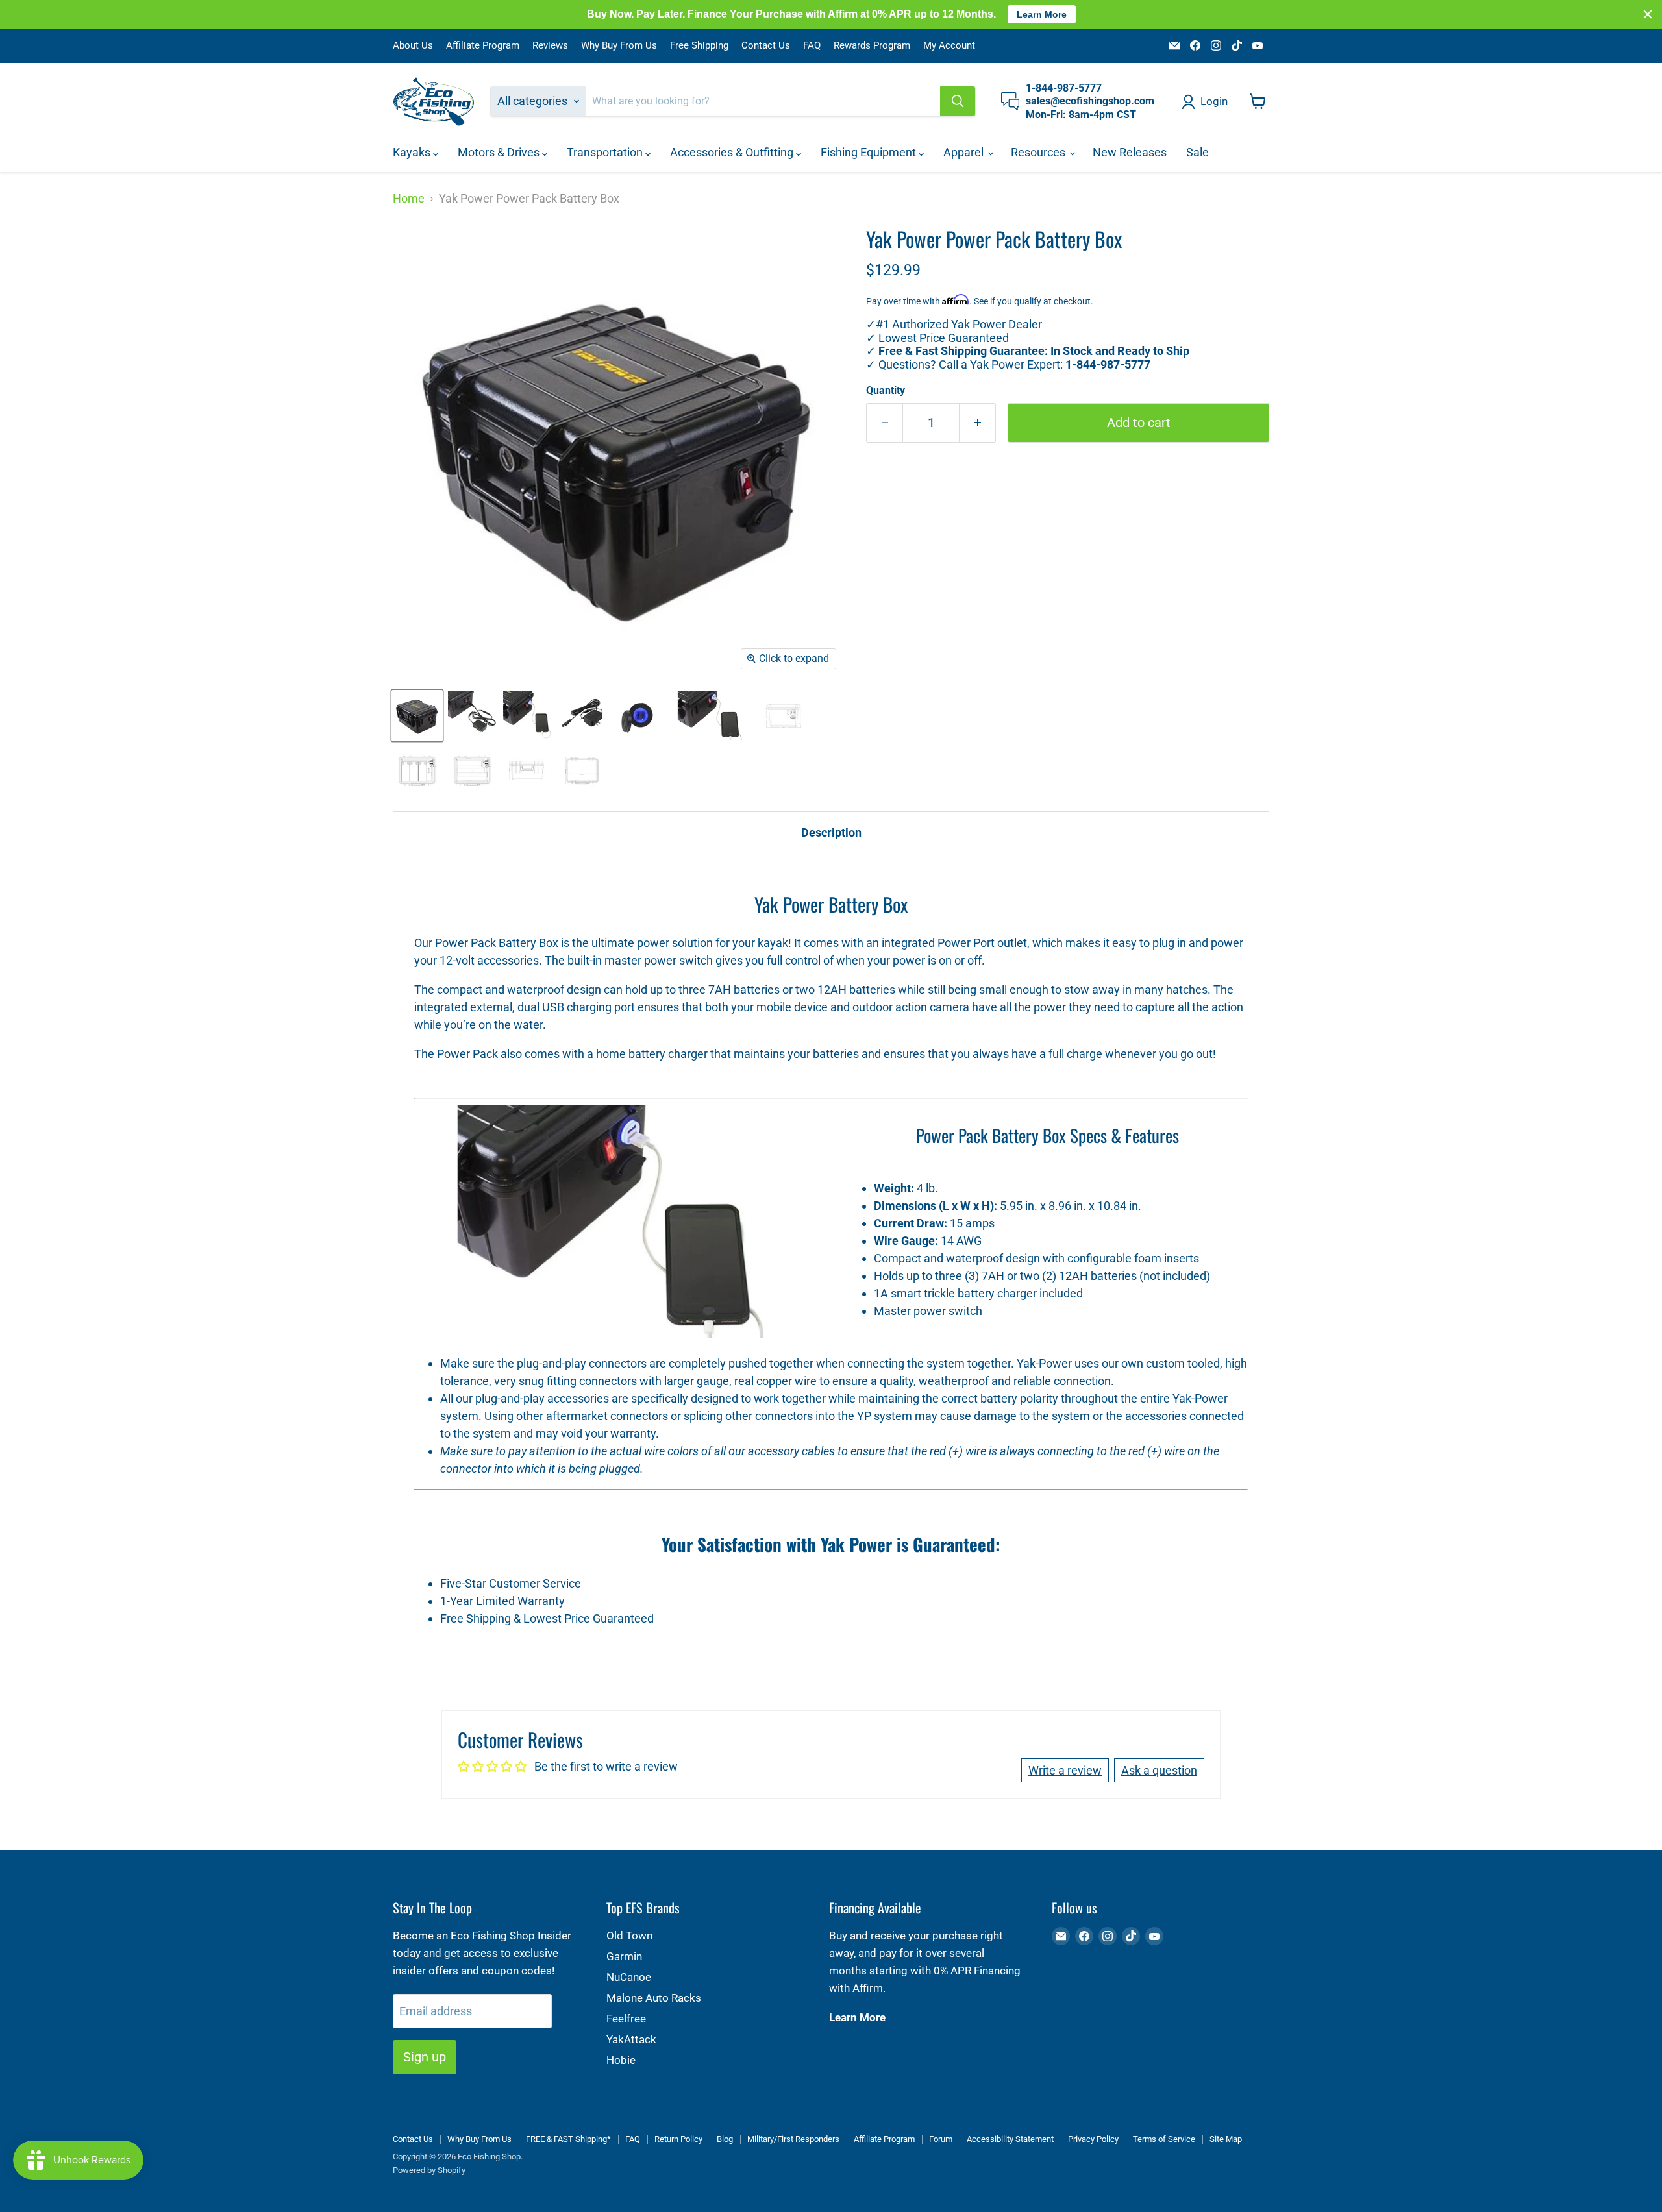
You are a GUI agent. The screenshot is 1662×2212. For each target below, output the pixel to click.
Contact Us (766, 46)
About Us (413, 46)
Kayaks (413, 152)
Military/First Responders (793, 2139)
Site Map (1226, 2139)
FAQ (812, 46)
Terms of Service (1164, 2139)
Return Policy (678, 2139)
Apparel (965, 152)
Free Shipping (699, 46)
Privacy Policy (1093, 2139)
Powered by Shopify (429, 2170)
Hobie (621, 2060)
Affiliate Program (483, 46)
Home (409, 199)
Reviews (550, 46)
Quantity (886, 391)
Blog (725, 2139)
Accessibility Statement (1010, 2139)
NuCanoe (629, 1977)
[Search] (958, 101)
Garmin (624, 1956)
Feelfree (626, 2019)
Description (831, 832)
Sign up (425, 2057)
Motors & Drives (500, 152)
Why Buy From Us (619, 46)
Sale (1197, 152)
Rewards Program (872, 46)
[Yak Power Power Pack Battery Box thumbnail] (417, 716)
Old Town (629, 1935)
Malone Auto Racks (654, 1998)
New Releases (1130, 152)
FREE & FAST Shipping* (568, 2139)
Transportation (606, 152)
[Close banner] (1648, 14)
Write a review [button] (1065, 1770)
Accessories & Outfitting (733, 152)
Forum (941, 2139)
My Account (949, 46)
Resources (1039, 152)
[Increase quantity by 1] (978, 423)
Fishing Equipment (870, 152)
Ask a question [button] (1159, 1770)
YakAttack (631, 2039)
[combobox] (763, 101)
